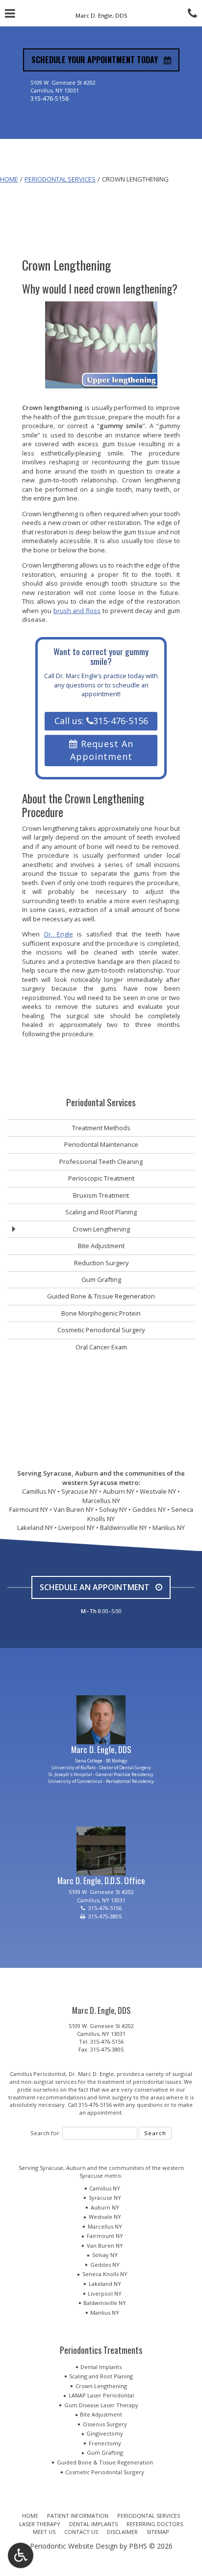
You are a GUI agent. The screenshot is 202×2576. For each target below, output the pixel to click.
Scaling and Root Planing (101, 1212)
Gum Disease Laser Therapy (101, 2405)
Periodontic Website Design (74, 2546)
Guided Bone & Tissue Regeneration (101, 1296)
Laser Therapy (40, 2524)
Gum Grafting (101, 1279)
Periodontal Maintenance (101, 1144)
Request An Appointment (102, 750)
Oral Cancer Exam (101, 1347)
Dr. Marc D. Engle (91, 2074)
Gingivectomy (105, 2433)
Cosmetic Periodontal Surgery (101, 1330)
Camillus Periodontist (38, 2074)
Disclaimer (122, 2532)
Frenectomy (105, 2443)
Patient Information (78, 2516)
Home (9, 179)
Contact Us (81, 2532)
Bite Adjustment (101, 1246)
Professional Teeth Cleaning (101, 1162)
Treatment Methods (101, 1128)
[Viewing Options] (21, 2555)
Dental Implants (101, 2367)
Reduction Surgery (101, 1263)
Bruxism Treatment (101, 1195)
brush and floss (77, 611)
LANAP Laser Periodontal (101, 2395)
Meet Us (44, 2532)
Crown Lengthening (101, 1229)
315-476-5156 (50, 98)
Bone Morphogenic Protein (101, 1313)
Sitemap (158, 2532)
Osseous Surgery (105, 2424)
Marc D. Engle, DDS (101, 1749)
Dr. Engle (59, 934)
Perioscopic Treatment (101, 1178)
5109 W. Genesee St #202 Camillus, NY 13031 (101, 2030)
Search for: (46, 2133)
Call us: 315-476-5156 (101, 721)
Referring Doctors (155, 2524)
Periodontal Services (60, 179)
